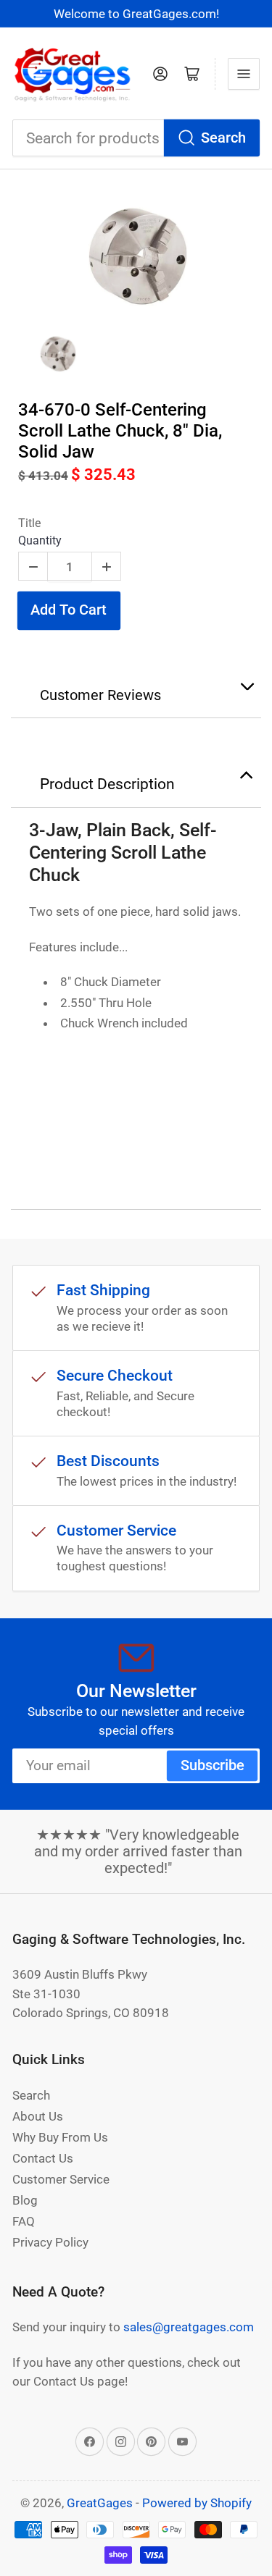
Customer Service (61, 2179)
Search (223, 138)
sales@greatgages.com (189, 2327)
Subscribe (213, 1765)
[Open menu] (244, 74)
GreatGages (100, 2503)
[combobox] (136, 138)
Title (29, 523)
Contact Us (43, 2158)
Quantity (40, 540)
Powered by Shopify (197, 2503)
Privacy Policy (50, 2242)
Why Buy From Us (60, 2137)
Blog (25, 2200)
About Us (38, 2116)
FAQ (24, 2221)
